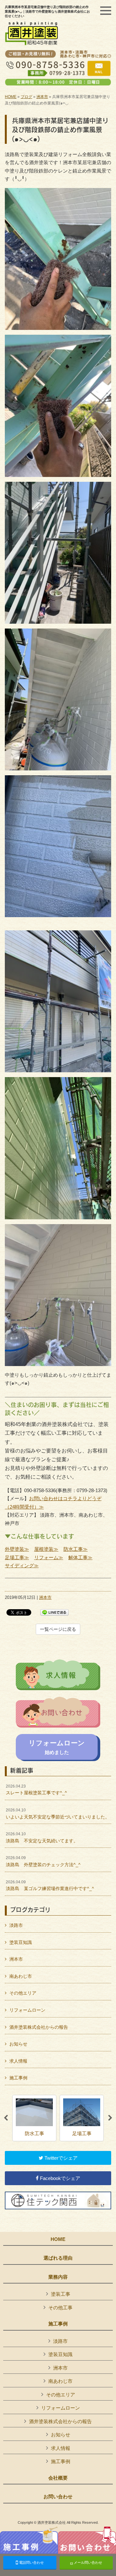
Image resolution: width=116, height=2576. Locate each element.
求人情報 (18, 2061)
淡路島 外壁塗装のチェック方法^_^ (43, 1861)
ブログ (26, 97)
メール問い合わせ (87, 2562)
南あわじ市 (21, 1976)
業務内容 (58, 2277)
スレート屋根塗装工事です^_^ (36, 1790)
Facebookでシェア (59, 2178)
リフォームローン (27, 2010)
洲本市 (42, 97)
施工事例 (18, 2078)
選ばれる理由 (58, 2258)
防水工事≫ (76, 1549)
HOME (11, 97)
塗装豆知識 (21, 1942)
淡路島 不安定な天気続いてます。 (42, 1838)
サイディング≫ (22, 1565)
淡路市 (16, 1925)
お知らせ (18, 2044)
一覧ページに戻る (58, 1629)
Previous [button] (6, 2118)
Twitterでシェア (60, 2158)
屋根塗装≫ (46, 1549)
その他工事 (60, 2308)
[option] (34, 2118)
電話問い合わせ (31, 2562)
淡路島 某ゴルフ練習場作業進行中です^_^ (50, 1886)
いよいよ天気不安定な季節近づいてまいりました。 (58, 1814)
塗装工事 (61, 2294)
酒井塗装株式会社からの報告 (39, 2027)
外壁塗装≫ (17, 1549)
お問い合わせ (58, 2497)
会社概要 (58, 2478)
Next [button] (110, 2118)
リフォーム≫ (49, 1557)
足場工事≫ (17, 1557)
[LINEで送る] (54, 1612)
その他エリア (23, 1993)
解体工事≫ (80, 1557)
